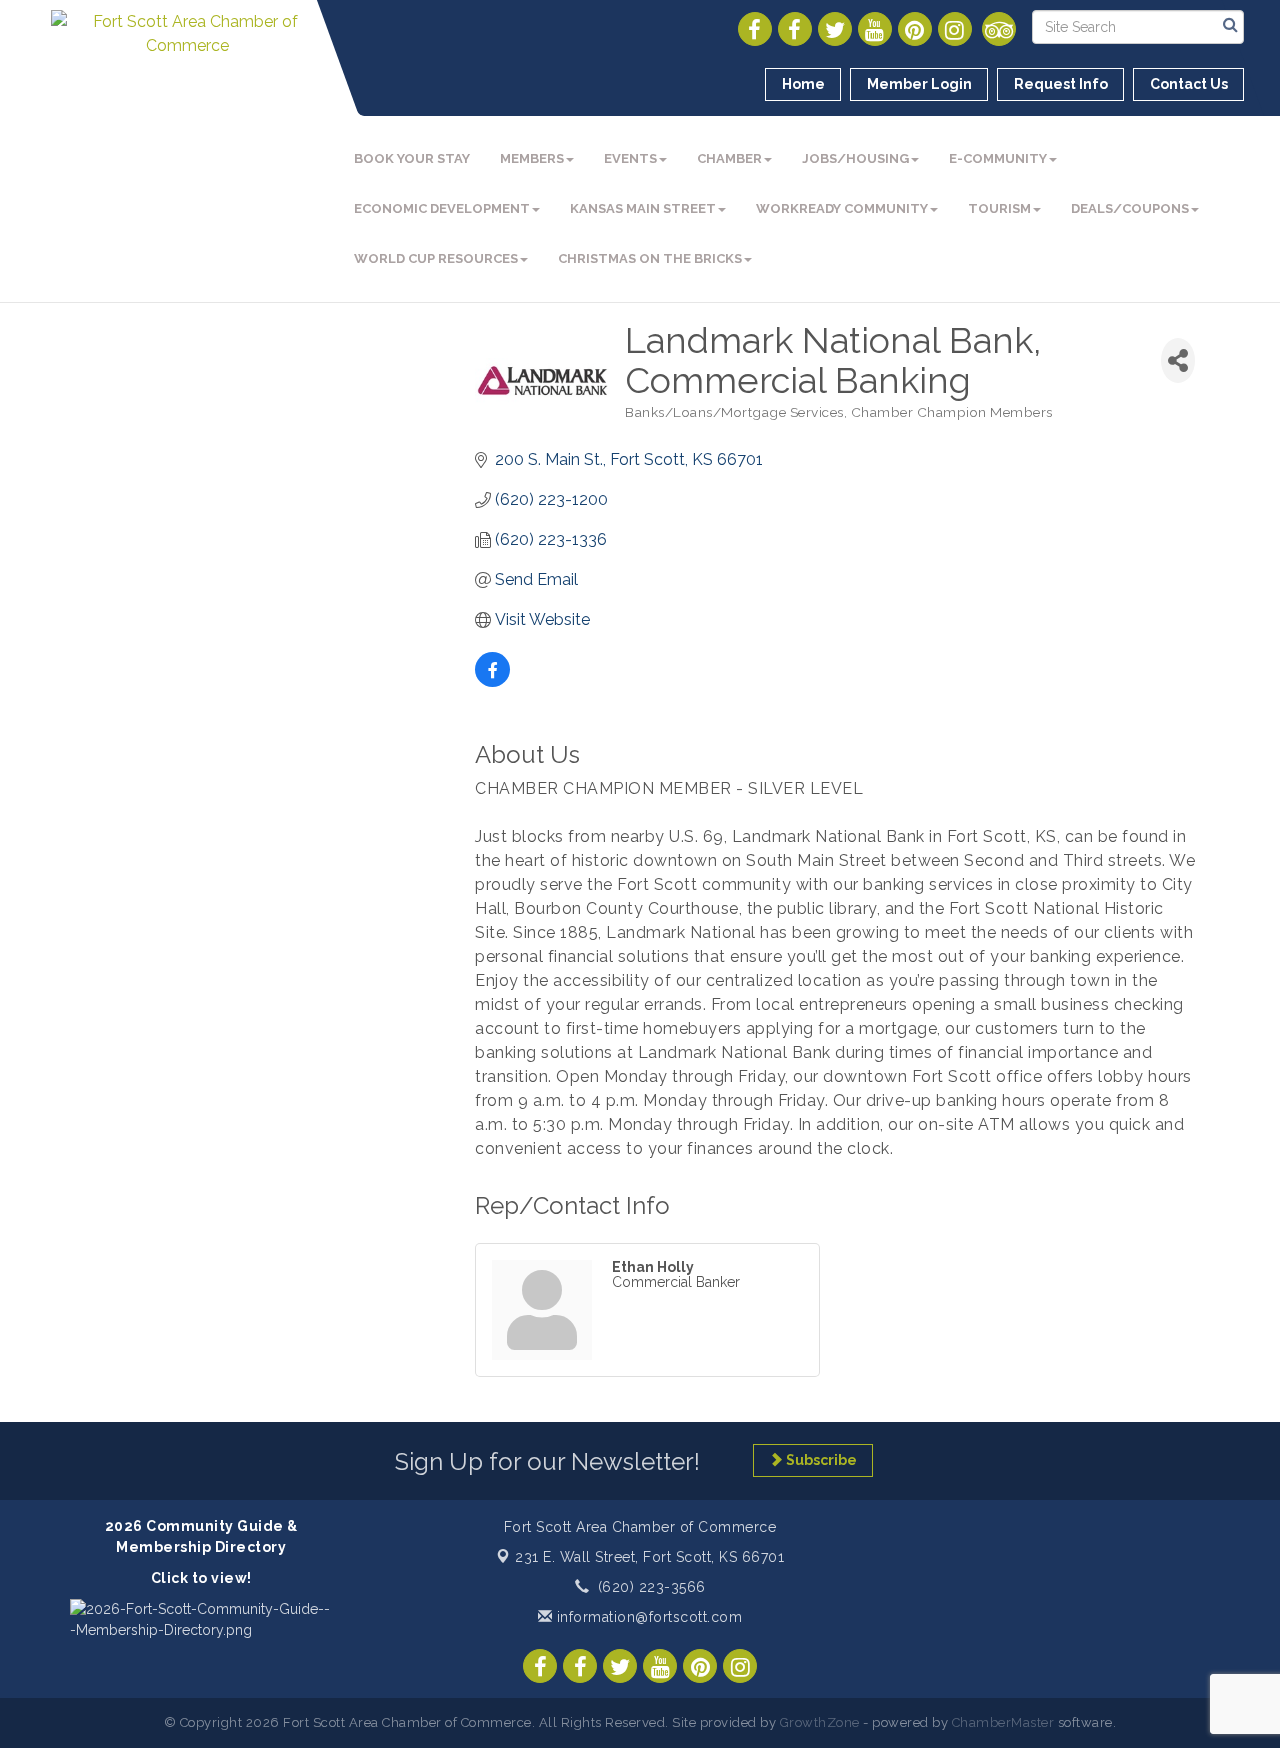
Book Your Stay (412, 158)
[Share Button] (1178, 360)
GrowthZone (820, 1722)
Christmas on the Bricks (650, 258)
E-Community (998, 158)
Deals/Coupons (1130, 208)
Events (630, 158)
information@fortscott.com (647, 1617)
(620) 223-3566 (652, 1587)
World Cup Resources (436, 258)
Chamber (729, 158)
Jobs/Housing (855, 158)
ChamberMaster (1003, 1722)
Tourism (999, 208)
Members (532, 158)
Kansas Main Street (643, 208)
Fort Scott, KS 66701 (649, 1557)
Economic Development (442, 208)
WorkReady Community (842, 208)
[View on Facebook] (492, 681)
